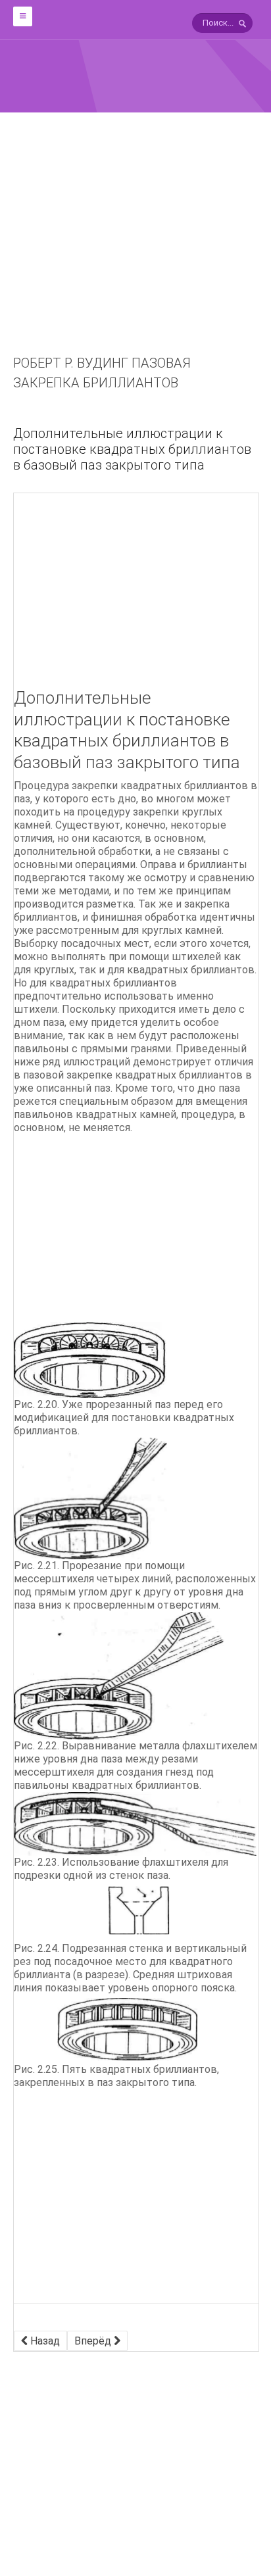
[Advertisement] (135, 253)
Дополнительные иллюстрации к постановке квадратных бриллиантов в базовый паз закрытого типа (132, 449)
